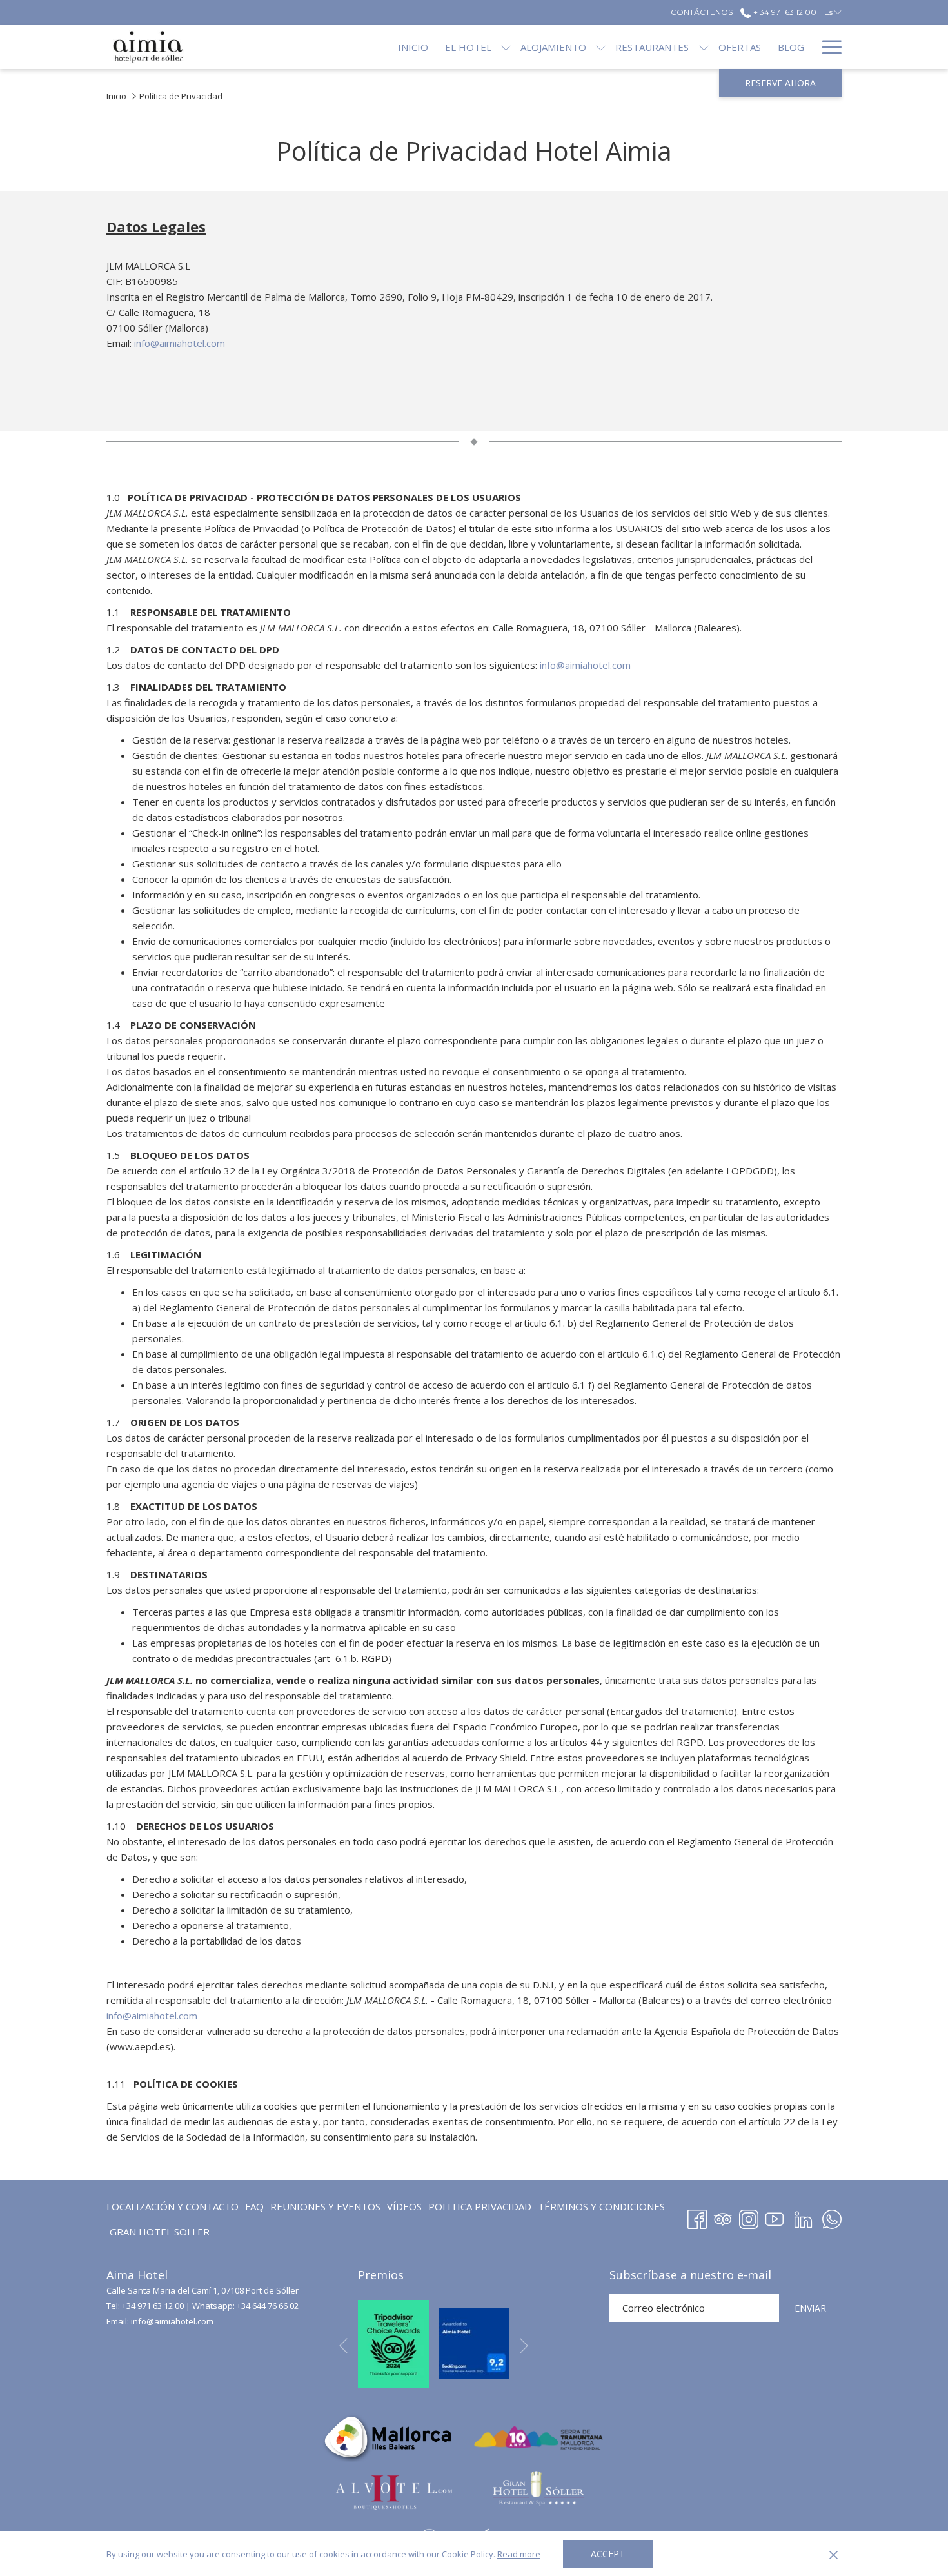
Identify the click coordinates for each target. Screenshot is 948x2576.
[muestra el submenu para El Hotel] (506, 47)
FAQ (254, 2209)
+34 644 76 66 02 (268, 2306)
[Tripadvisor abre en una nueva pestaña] (723, 2217)
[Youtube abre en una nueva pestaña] (775, 2217)
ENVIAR (810, 2308)
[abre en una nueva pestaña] (393, 2343)
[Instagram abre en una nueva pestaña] (749, 2217)
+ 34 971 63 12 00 (784, 12)
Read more (519, 2554)
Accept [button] (608, 2554)
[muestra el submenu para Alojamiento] (601, 47)
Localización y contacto (173, 2206)
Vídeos (404, 2209)
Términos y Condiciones (601, 2206)
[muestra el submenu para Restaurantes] (704, 47)
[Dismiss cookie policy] (834, 2554)
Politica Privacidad (480, 2206)
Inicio (116, 96)
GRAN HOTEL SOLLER (160, 2234)
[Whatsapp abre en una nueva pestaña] (832, 2217)
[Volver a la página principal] (148, 47)
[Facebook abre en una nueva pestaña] (697, 2217)
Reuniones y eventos (325, 2206)
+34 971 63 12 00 (153, 2306)
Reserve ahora (780, 83)
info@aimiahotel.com (180, 343)
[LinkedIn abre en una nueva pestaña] (803, 2217)
